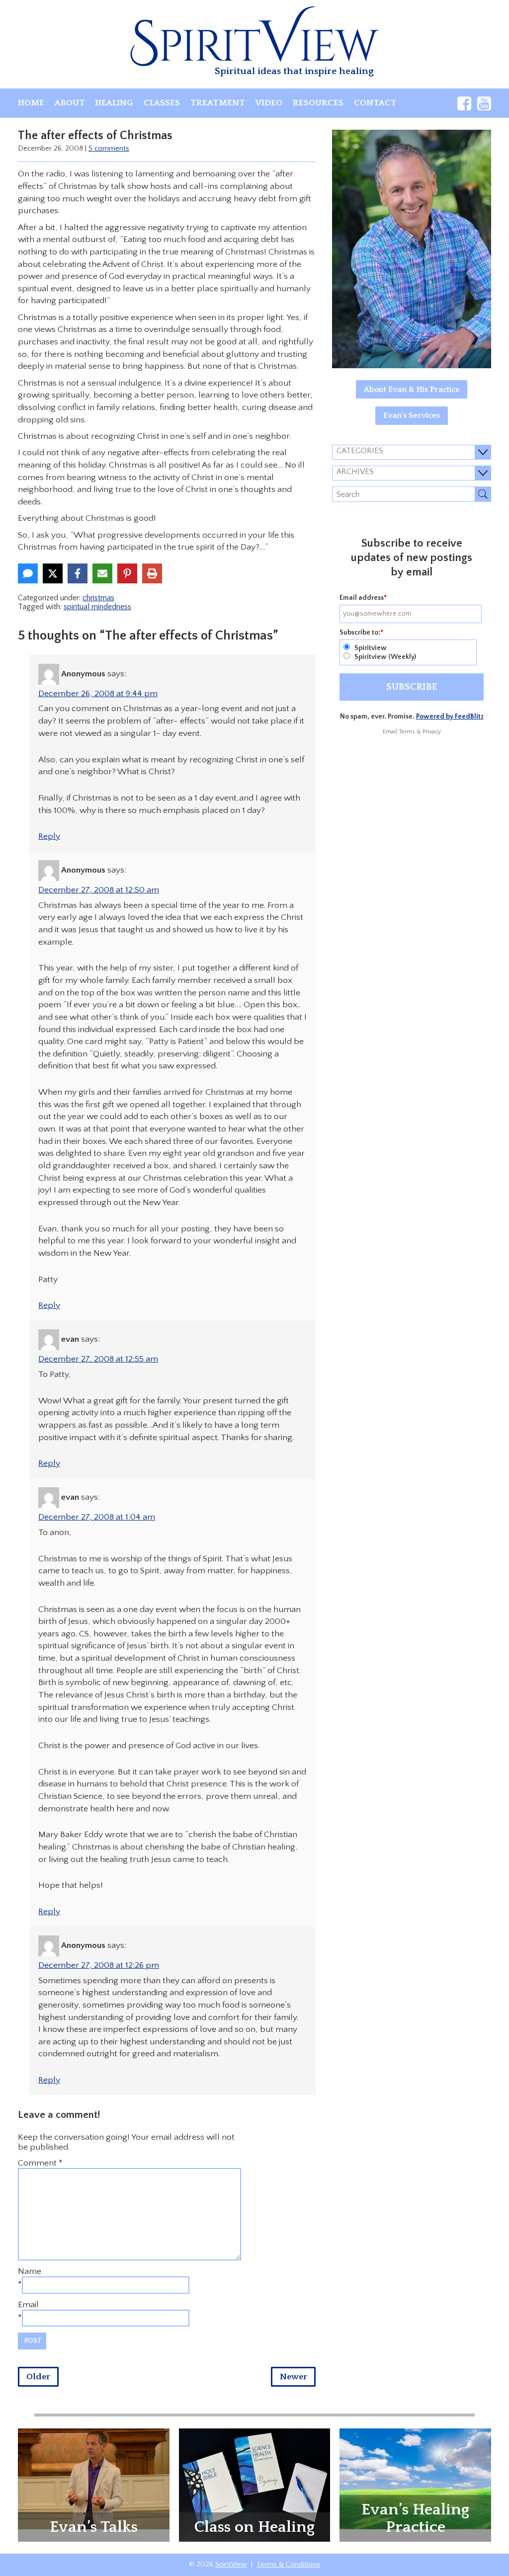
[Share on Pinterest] (127, 573)
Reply (49, 836)
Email (28, 2305)
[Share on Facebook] (78, 573)
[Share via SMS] (28, 573)
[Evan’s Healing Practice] (415, 2478)
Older (38, 2377)
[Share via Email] (102, 573)
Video (269, 103)
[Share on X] (53, 573)
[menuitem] (31, 103)
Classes (162, 103)
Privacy (432, 732)
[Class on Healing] (255, 2484)
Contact (375, 103)
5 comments (109, 149)
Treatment (218, 103)
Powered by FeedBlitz (450, 717)
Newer (294, 2377)
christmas (98, 598)
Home (31, 103)
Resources (318, 103)
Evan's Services (412, 415)
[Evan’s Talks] (94, 2478)
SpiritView (231, 2565)
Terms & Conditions (288, 2565)
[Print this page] (152, 573)
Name (30, 2271)
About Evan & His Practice (412, 390)
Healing (114, 103)
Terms (407, 732)
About (70, 103)
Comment (40, 2163)
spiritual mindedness (97, 607)
